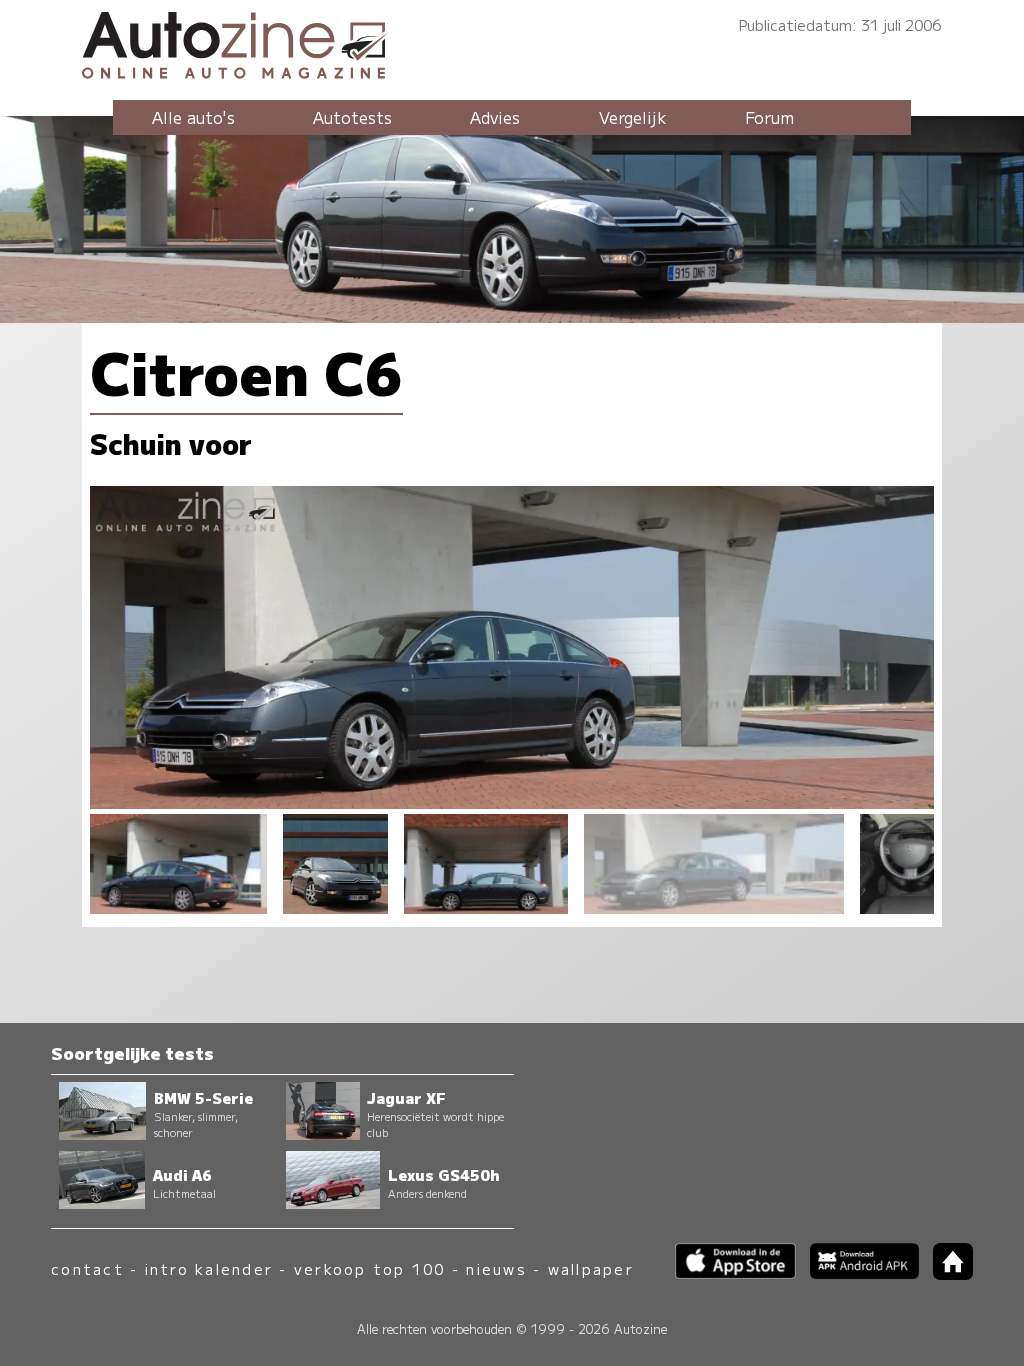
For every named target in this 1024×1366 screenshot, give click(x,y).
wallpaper (591, 1268)
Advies (495, 117)
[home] (946, 1273)
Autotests (352, 117)
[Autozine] (512, 42)
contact (87, 1268)
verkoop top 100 (370, 1268)
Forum (769, 117)
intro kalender (209, 1268)
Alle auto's (193, 117)
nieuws (496, 1268)
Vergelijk (633, 117)
